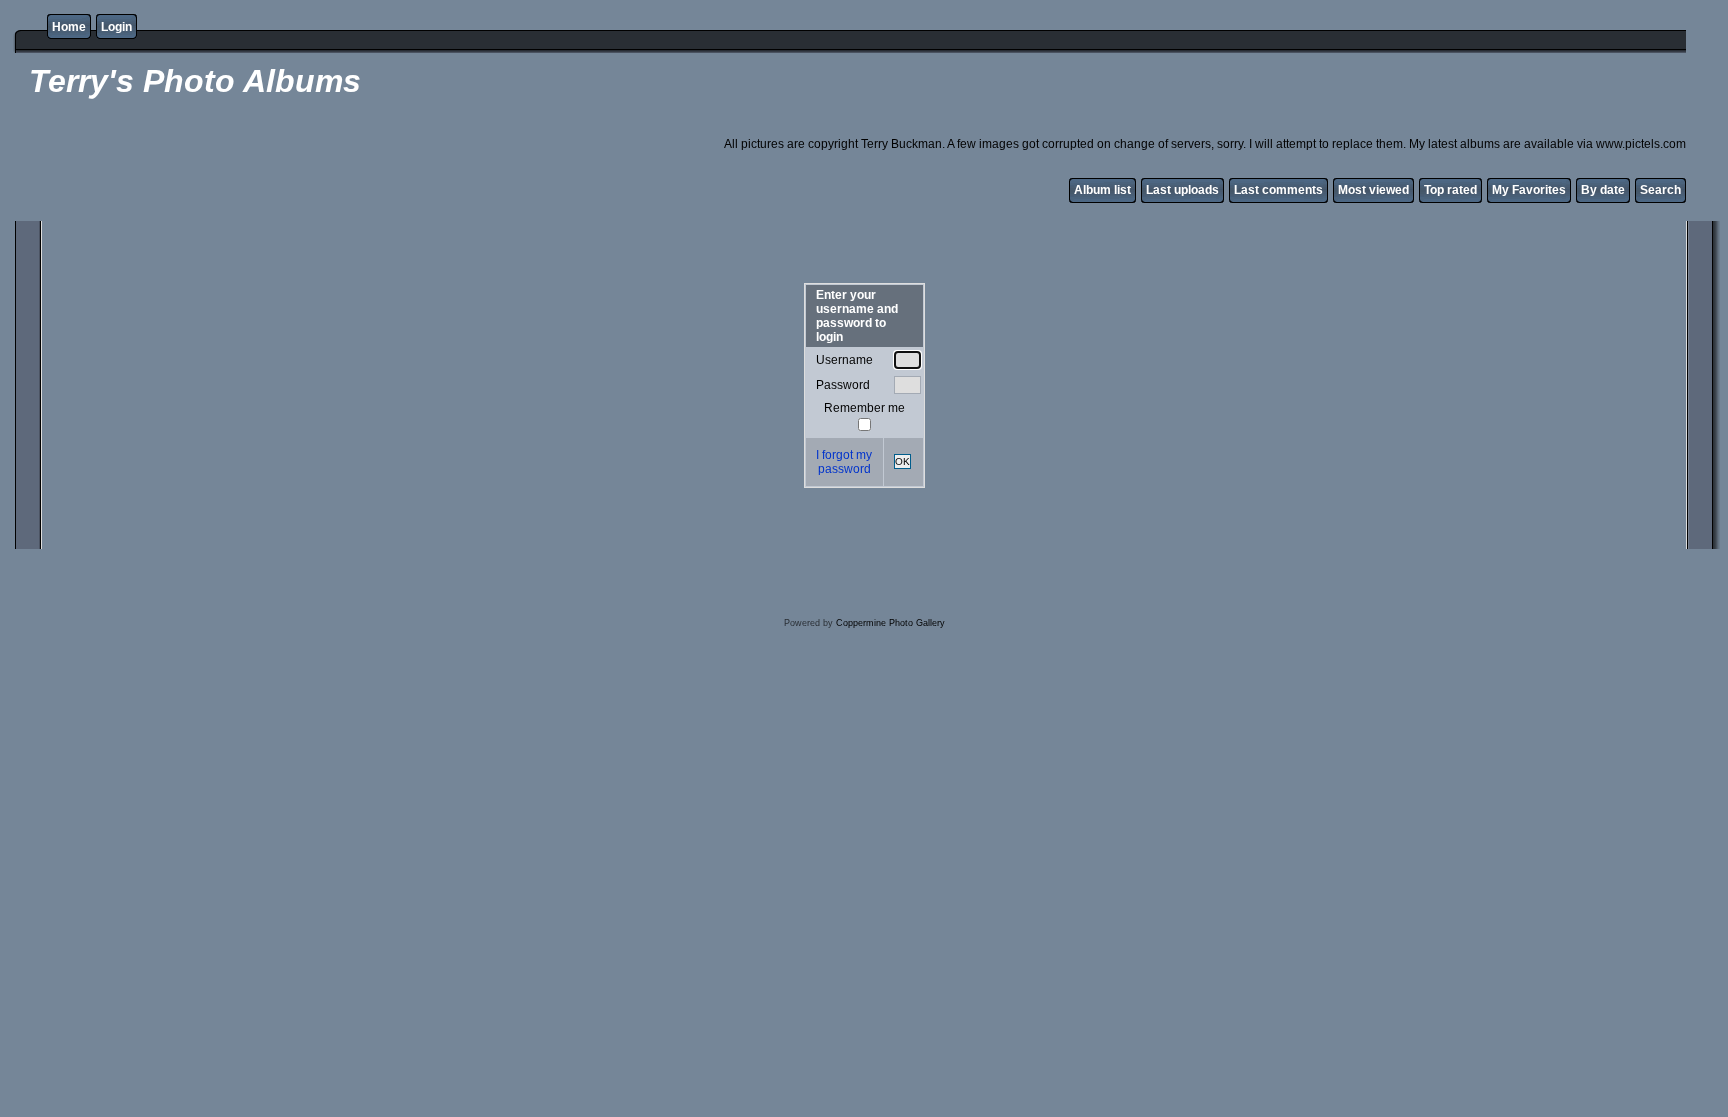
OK (902, 461)
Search (1660, 190)
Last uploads (1182, 190)
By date (1603, 190)
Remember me (864, 408)
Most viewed (1373, 190)
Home (69, 27)
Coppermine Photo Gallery (890, 623)
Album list (1102, 190)
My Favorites (1529, 190)
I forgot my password (844, 462)
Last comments (1278, 190)
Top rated (1450, 190)
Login (116, 27)
